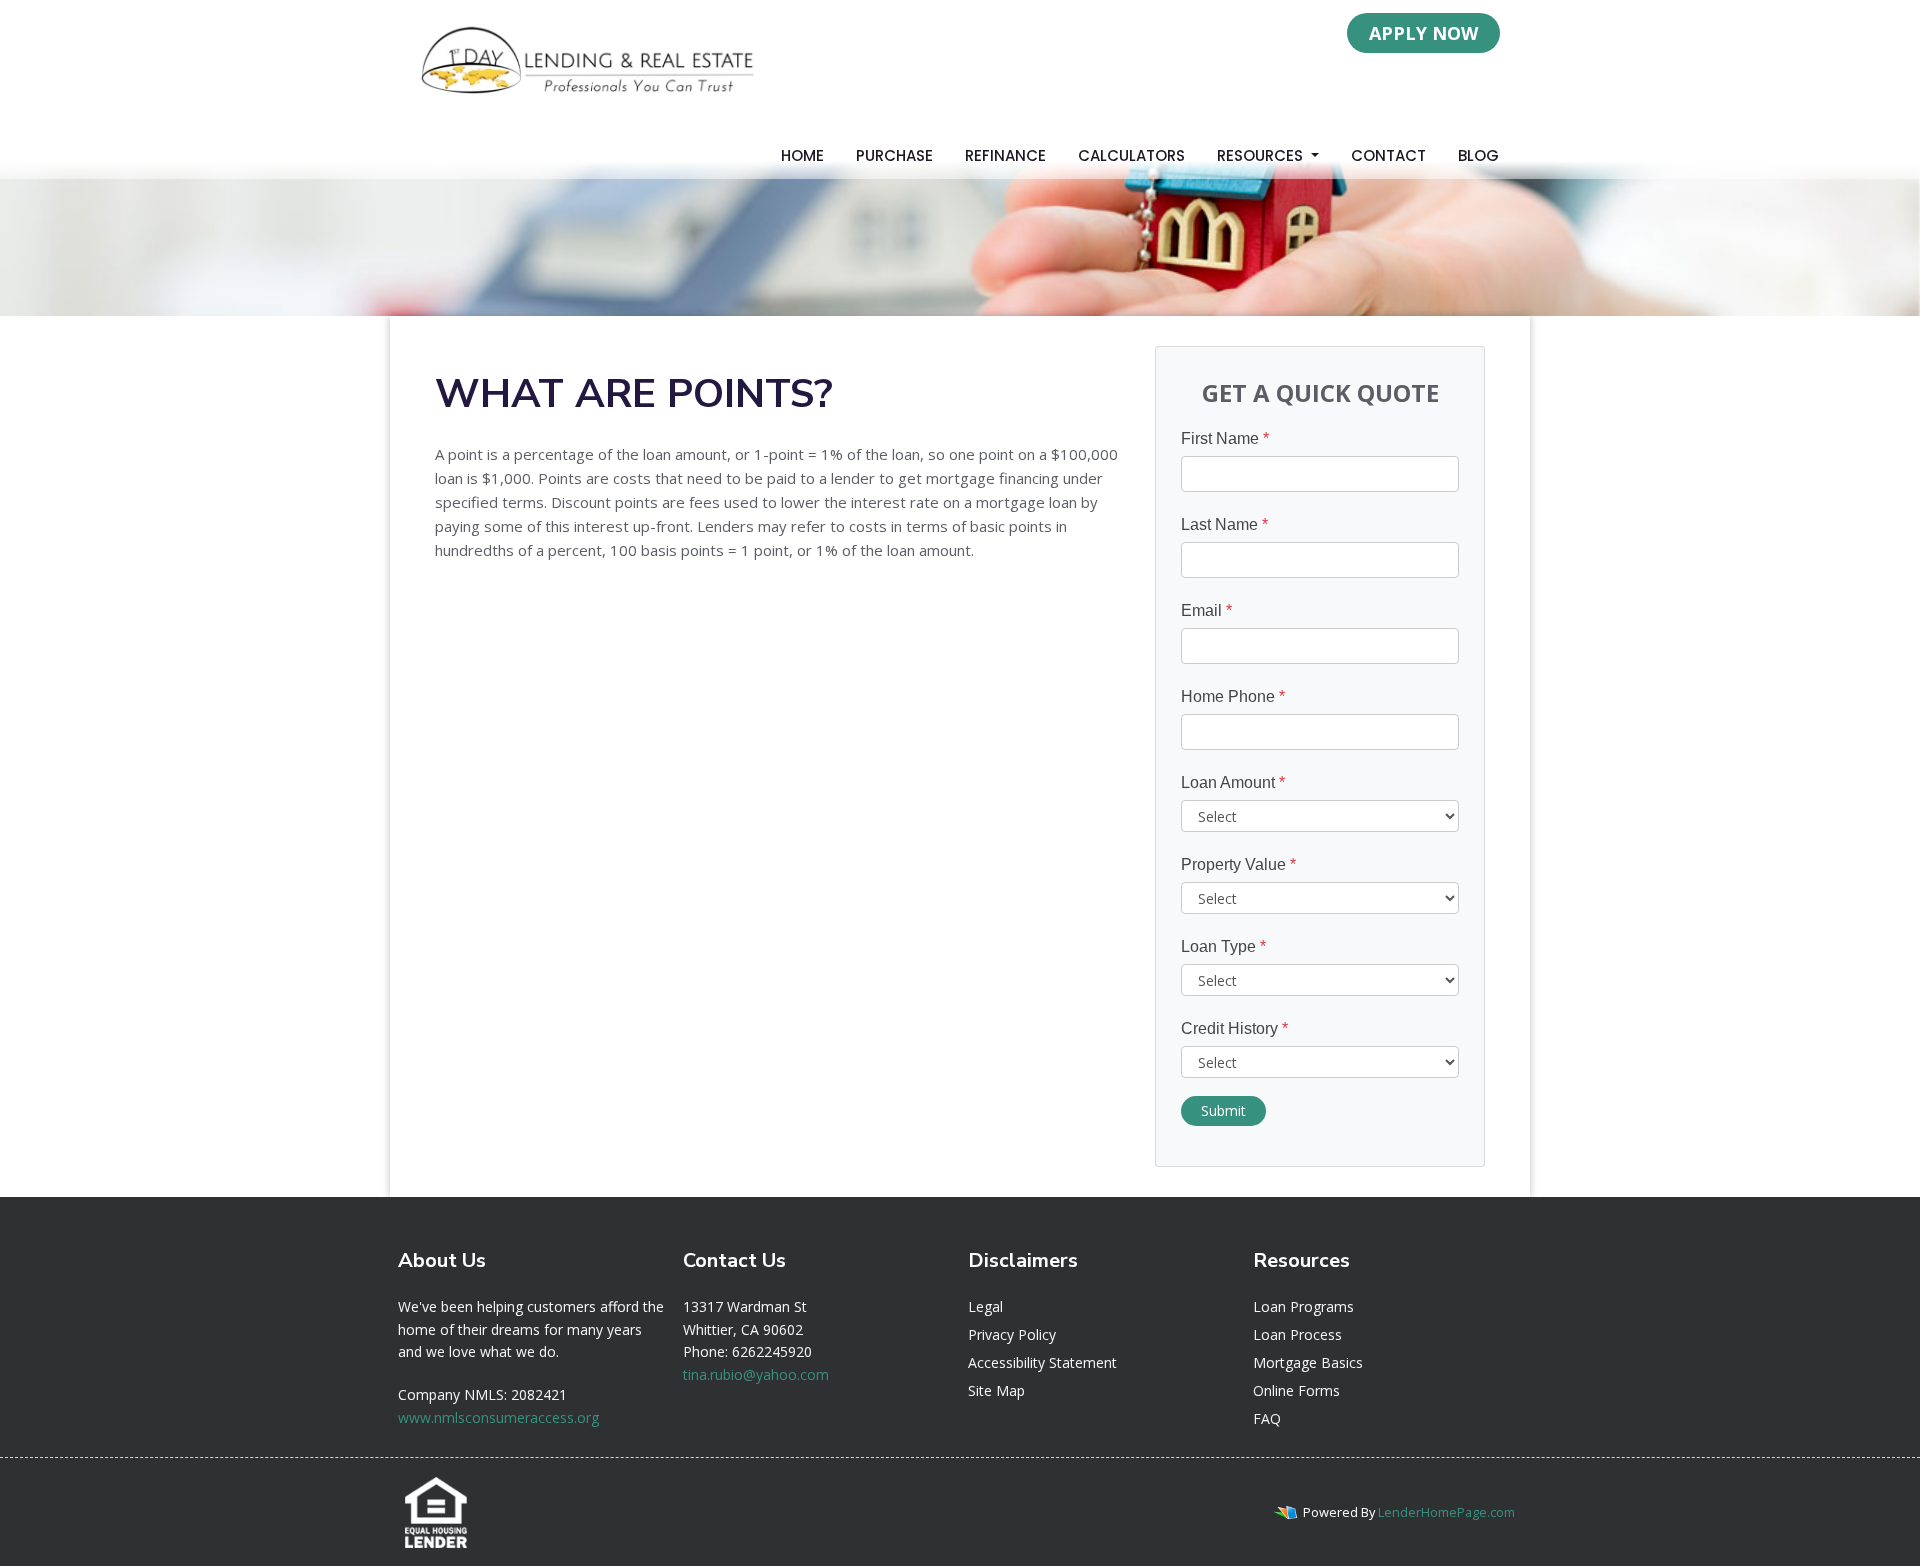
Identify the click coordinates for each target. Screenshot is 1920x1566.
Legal (985, 1306)
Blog (1478, 155)
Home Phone (1233, 696)
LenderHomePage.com (1446, 1512)
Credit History (1234, 1028)
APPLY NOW (1423, 33)
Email (1206, 610)
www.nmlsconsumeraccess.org (498, 1417)
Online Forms (1296, 1390)
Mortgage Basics (1308, 1362)
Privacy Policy (1012, 1334)
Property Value (1238, 864)
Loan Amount (1233, 782)
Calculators (1131, 155)
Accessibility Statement (1042, 1362)
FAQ (1267, 1418)
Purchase (894, 155)
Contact (1388, 155)
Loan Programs (1303, 1306)
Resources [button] (1262, 155)
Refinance (1005, 155)
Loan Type (1223, 946)
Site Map (996, 1390)
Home (802, 155)
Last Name (1224, 524)
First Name (1225, 438)
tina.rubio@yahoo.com (756, 1374)
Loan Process (1297, 1334)
